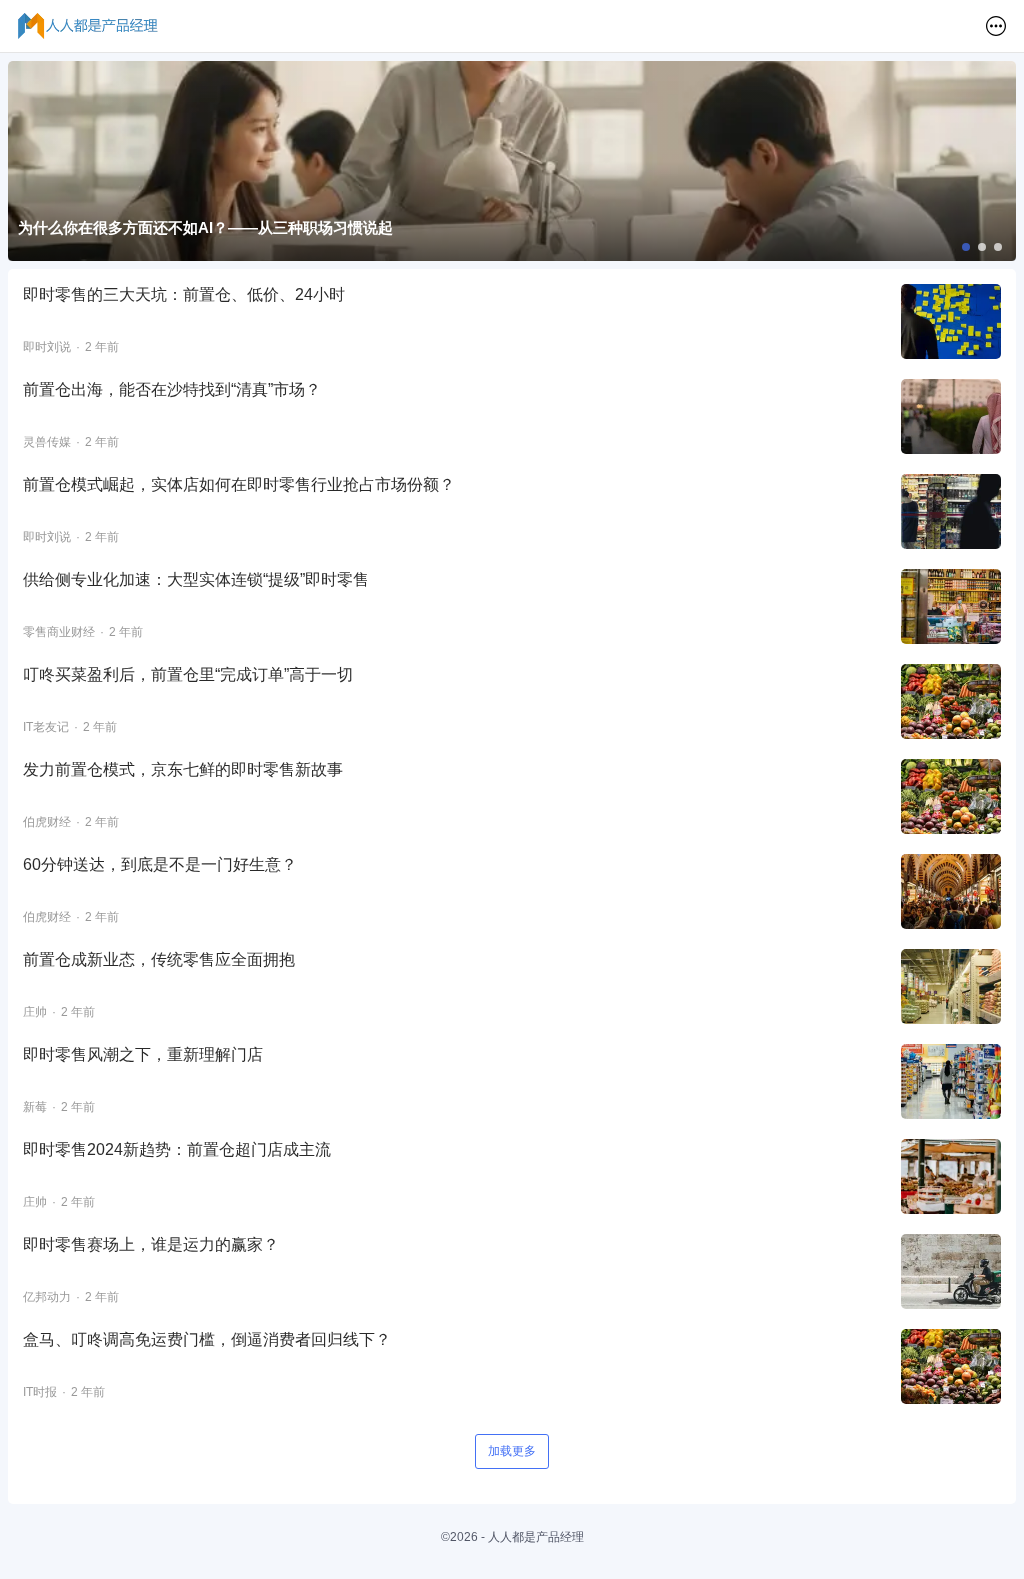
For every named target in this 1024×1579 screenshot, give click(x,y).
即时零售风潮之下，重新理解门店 (143, 1054)
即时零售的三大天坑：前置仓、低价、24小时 (184, 294)
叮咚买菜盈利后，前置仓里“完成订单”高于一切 (188, 674)
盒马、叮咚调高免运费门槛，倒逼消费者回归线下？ (207, 1339)
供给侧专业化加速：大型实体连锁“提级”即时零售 (196, 579)
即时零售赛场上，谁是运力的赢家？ (151, 1244)
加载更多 (512, 1451)
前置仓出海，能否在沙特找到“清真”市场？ (172, 389)
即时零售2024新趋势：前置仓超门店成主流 (177, 1149)
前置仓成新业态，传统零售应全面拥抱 (159, 959)
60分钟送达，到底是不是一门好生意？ (160, 864)
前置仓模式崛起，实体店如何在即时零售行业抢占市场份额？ (239, 484)
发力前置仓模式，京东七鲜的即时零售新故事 (183, 769)
